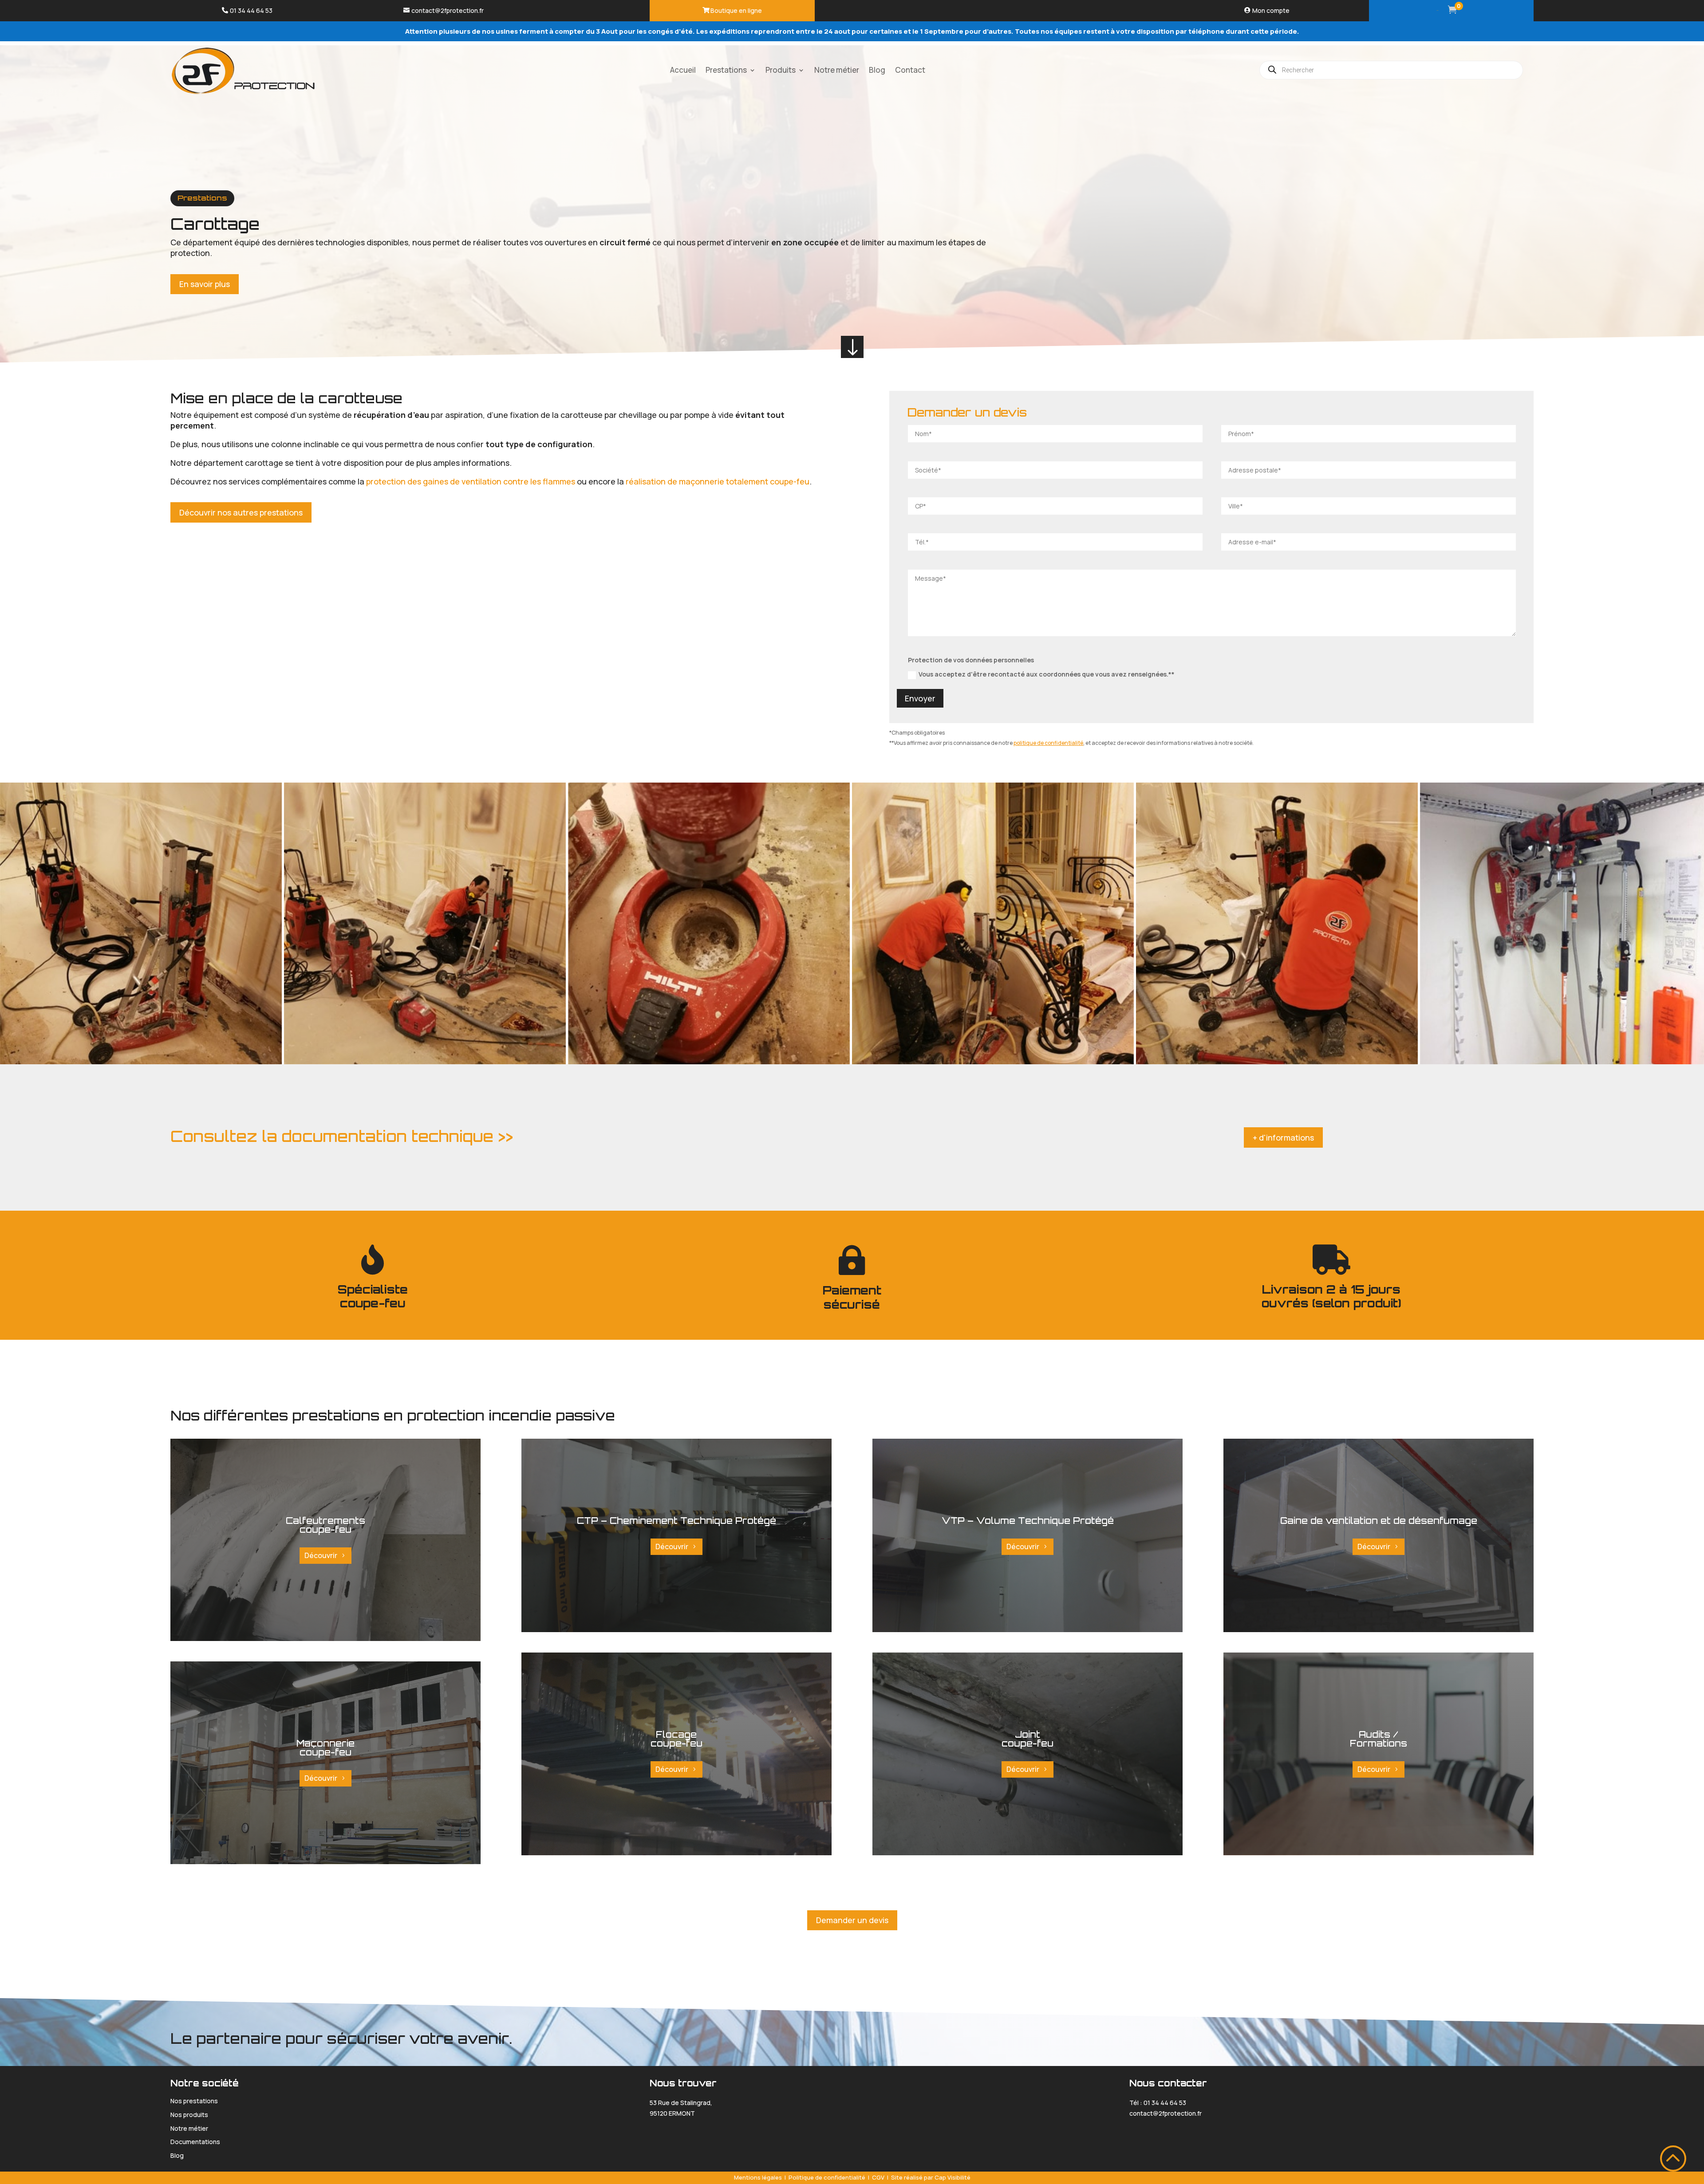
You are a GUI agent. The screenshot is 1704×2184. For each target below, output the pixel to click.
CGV (878, 2177)
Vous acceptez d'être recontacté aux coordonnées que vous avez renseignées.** (1047, 674)
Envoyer (920, 698)
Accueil (683, 70)
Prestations (202, 198)
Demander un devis (852, 1920)
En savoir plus (205, 284)
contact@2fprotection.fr (448, 10)
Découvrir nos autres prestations (241, 512)
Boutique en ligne (736, 10)
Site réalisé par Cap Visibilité (931, 2177)
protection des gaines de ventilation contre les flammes (471, 481)
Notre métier (837, 70)
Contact (910, 70)
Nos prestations (194, 2101)
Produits (781, 70)
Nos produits (189, 2115)
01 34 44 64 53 (251, 10)
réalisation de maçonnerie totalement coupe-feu (718, 481)
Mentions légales (758, 2177)
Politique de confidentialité (827, 2177)
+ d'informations (1283, 1137)
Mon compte (1271, 10)
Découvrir (321, 1555)
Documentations (195, 2142)
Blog (877, 70)
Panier (1437, 10)
